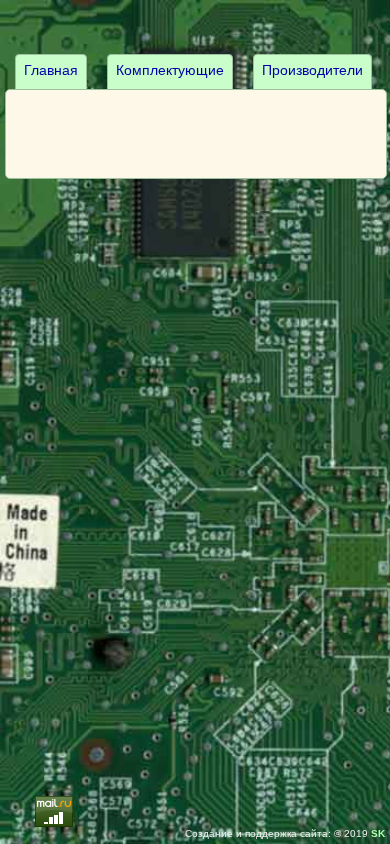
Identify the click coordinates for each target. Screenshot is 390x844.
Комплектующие (170, 70)
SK (378, 833)
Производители (312, 70)
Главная (51, 70)
